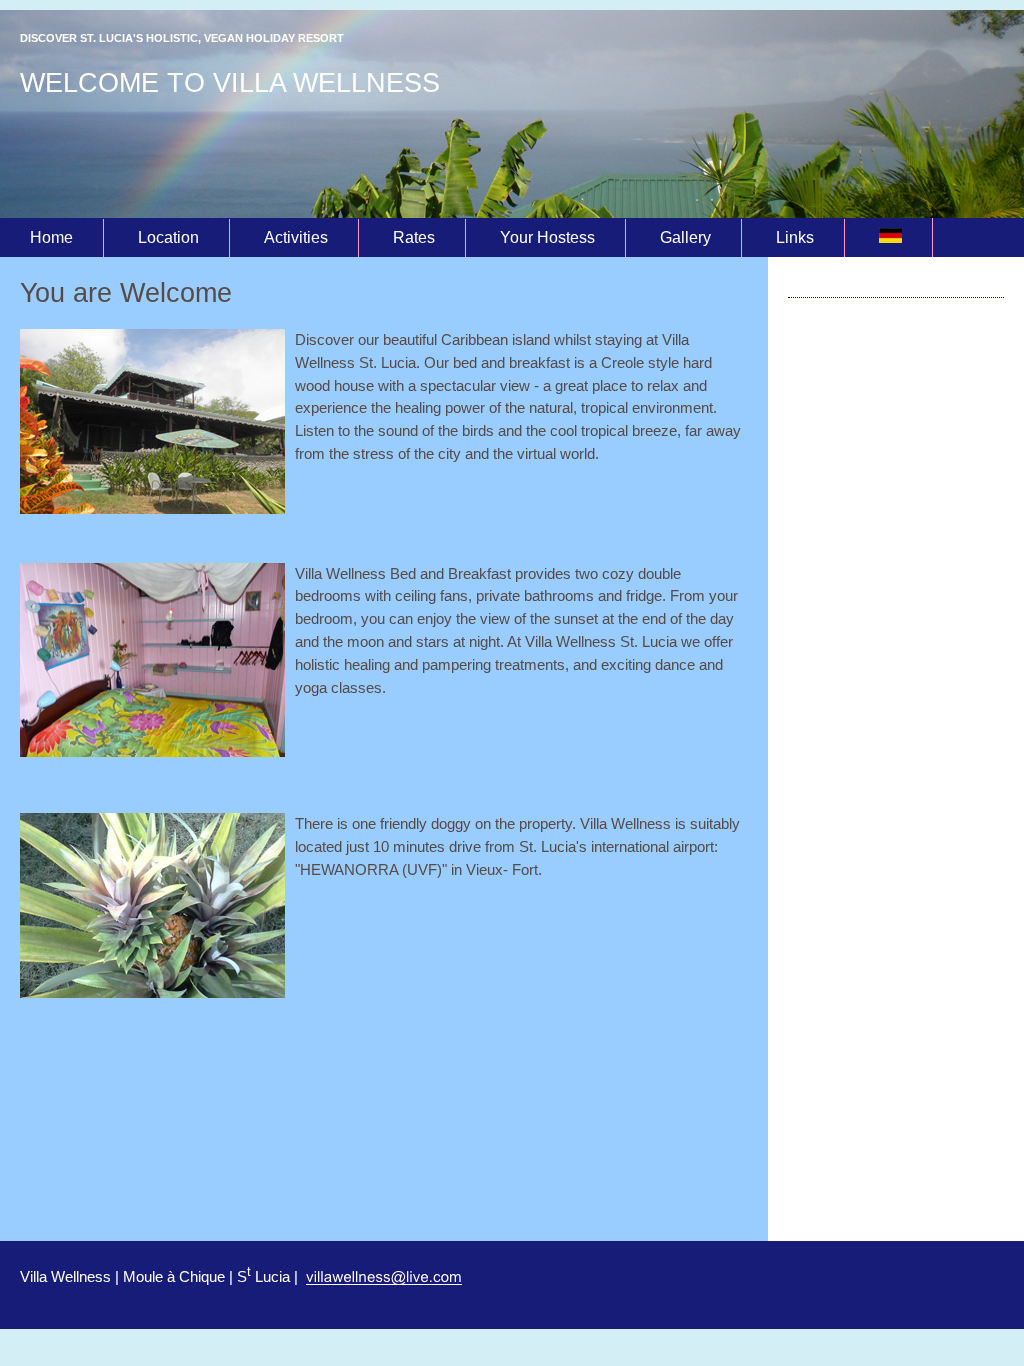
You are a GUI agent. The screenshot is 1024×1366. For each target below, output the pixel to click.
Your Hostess (547, 237)
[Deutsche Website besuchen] (891, 237)
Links (795, 237)
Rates (414, 237)
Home (51, 237)
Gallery (685, 237)
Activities (296, 237)
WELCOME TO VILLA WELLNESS (230, 82)
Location (168, 237)
